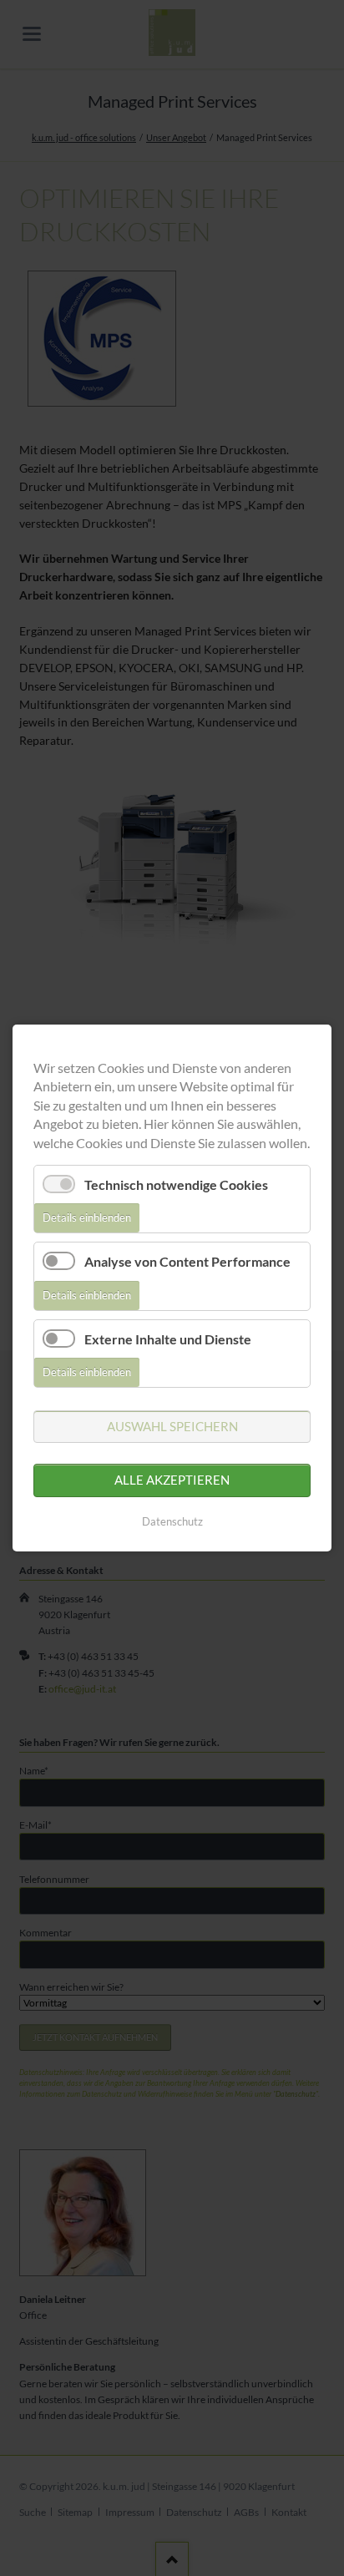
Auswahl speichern (172, 1426)
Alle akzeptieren (172, 1480)
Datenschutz (172, 1521)
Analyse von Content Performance (187, 1261)
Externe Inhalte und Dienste (168, 1339)
